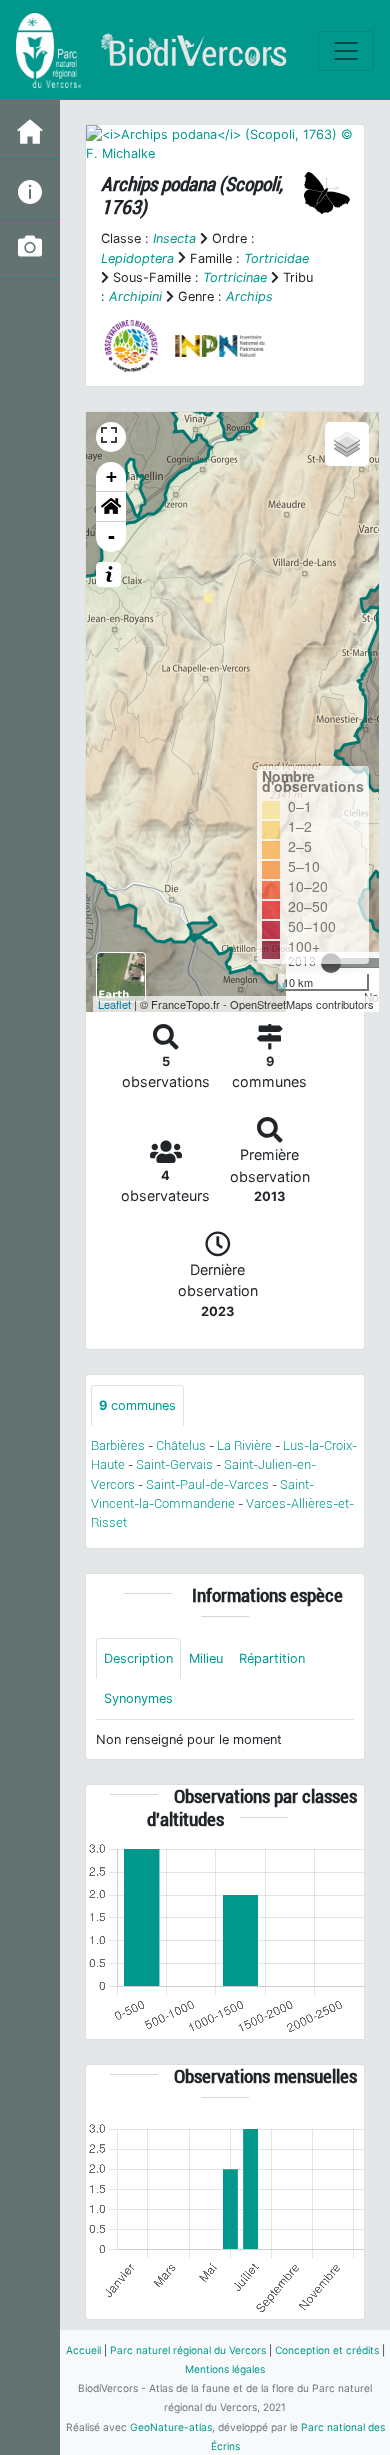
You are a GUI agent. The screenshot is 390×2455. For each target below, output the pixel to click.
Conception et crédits (327, 2350)
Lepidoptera (137, 258)
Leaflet (114, 1004)
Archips (249, 296)
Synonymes (138, 1698)
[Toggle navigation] (346, 51)
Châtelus (181, 1445)
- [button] (111, 536)
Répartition (272, 1658)
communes (137, 1405)
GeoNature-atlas (171, 2427)
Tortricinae (235, 277)
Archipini (135, 296)
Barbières (118, 1445)
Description (138, 1658)
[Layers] (347, 444)
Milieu (206, 1658)
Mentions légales (225, 2369)
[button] (111, 507)
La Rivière (244, 1445)
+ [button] (111, 476)
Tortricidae (276, 258)
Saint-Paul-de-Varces (207, 1484)
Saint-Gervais (174, 1464)
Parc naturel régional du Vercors (188, 2350)
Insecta (174, 238)
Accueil (83, 2350)
